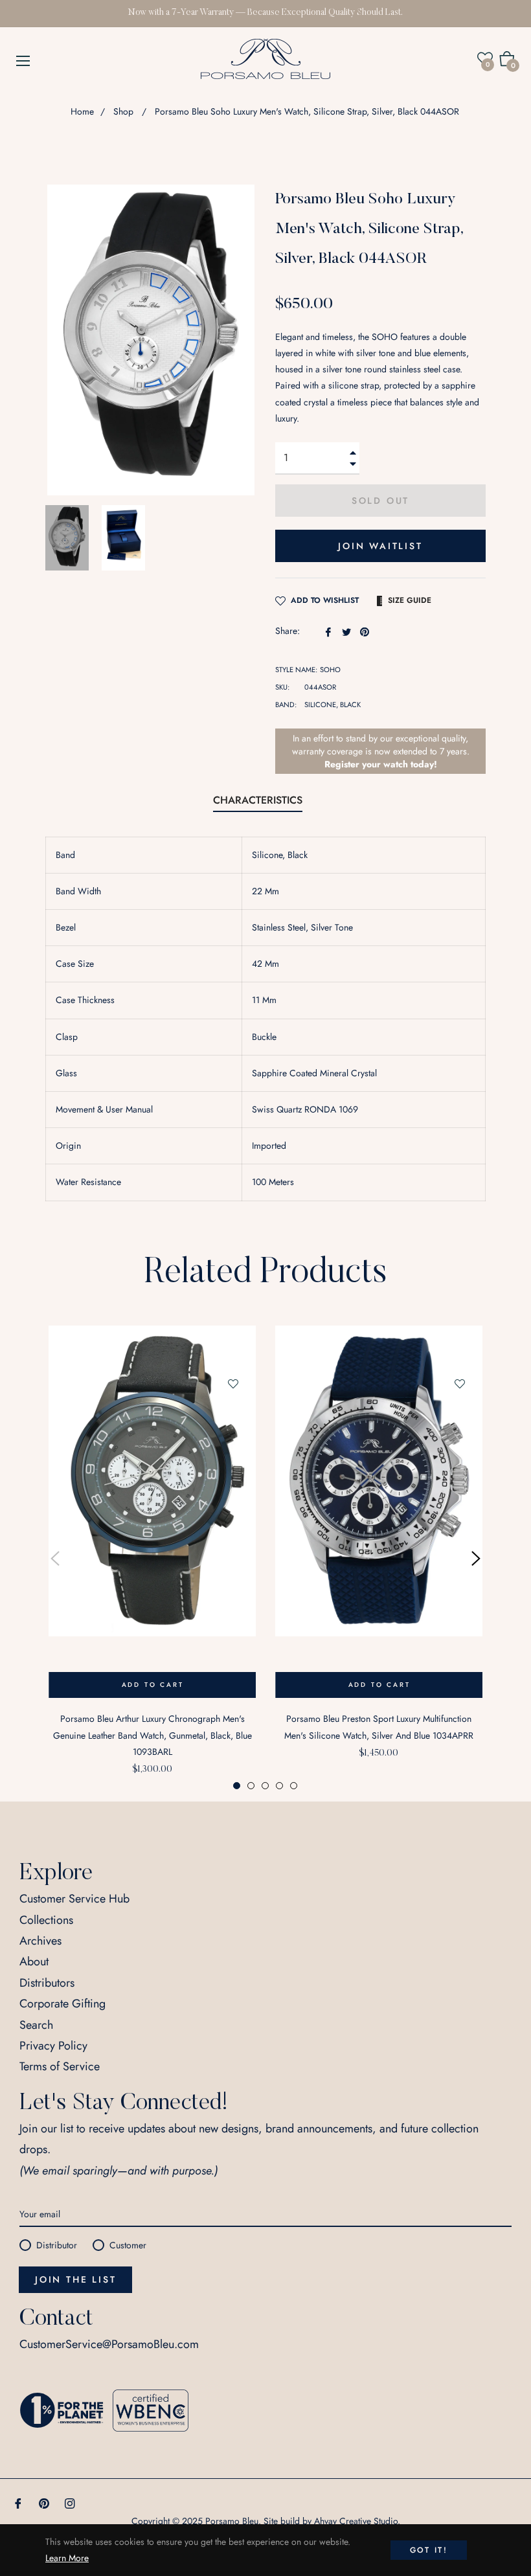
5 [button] (294, 1786)
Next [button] (476, 1559)
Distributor (57, 2245)
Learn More (67, 2558)
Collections (46, 1920)
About (34, 1961)
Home (82, 111)
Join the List (75, 2279)
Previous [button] (55, 1559)
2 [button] (251, 1786)
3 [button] (265, 1786)
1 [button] (237, 1786)
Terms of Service (60, 2066)
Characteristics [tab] (258, 800)
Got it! (429, 2550)
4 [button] (279, 1786)
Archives (40, 1941)
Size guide (410, 600)
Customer (128, 2245)
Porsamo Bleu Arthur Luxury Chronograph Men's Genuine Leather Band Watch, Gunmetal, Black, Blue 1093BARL (153, 1735)
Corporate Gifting (62, 2004)
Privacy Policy (53, 2046)
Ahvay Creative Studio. (357, 2521)
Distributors (47, 1983)
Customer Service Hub (74, 1899)
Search (36, 2025)
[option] (152, 1558)
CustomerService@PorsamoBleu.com (109, 2344)
